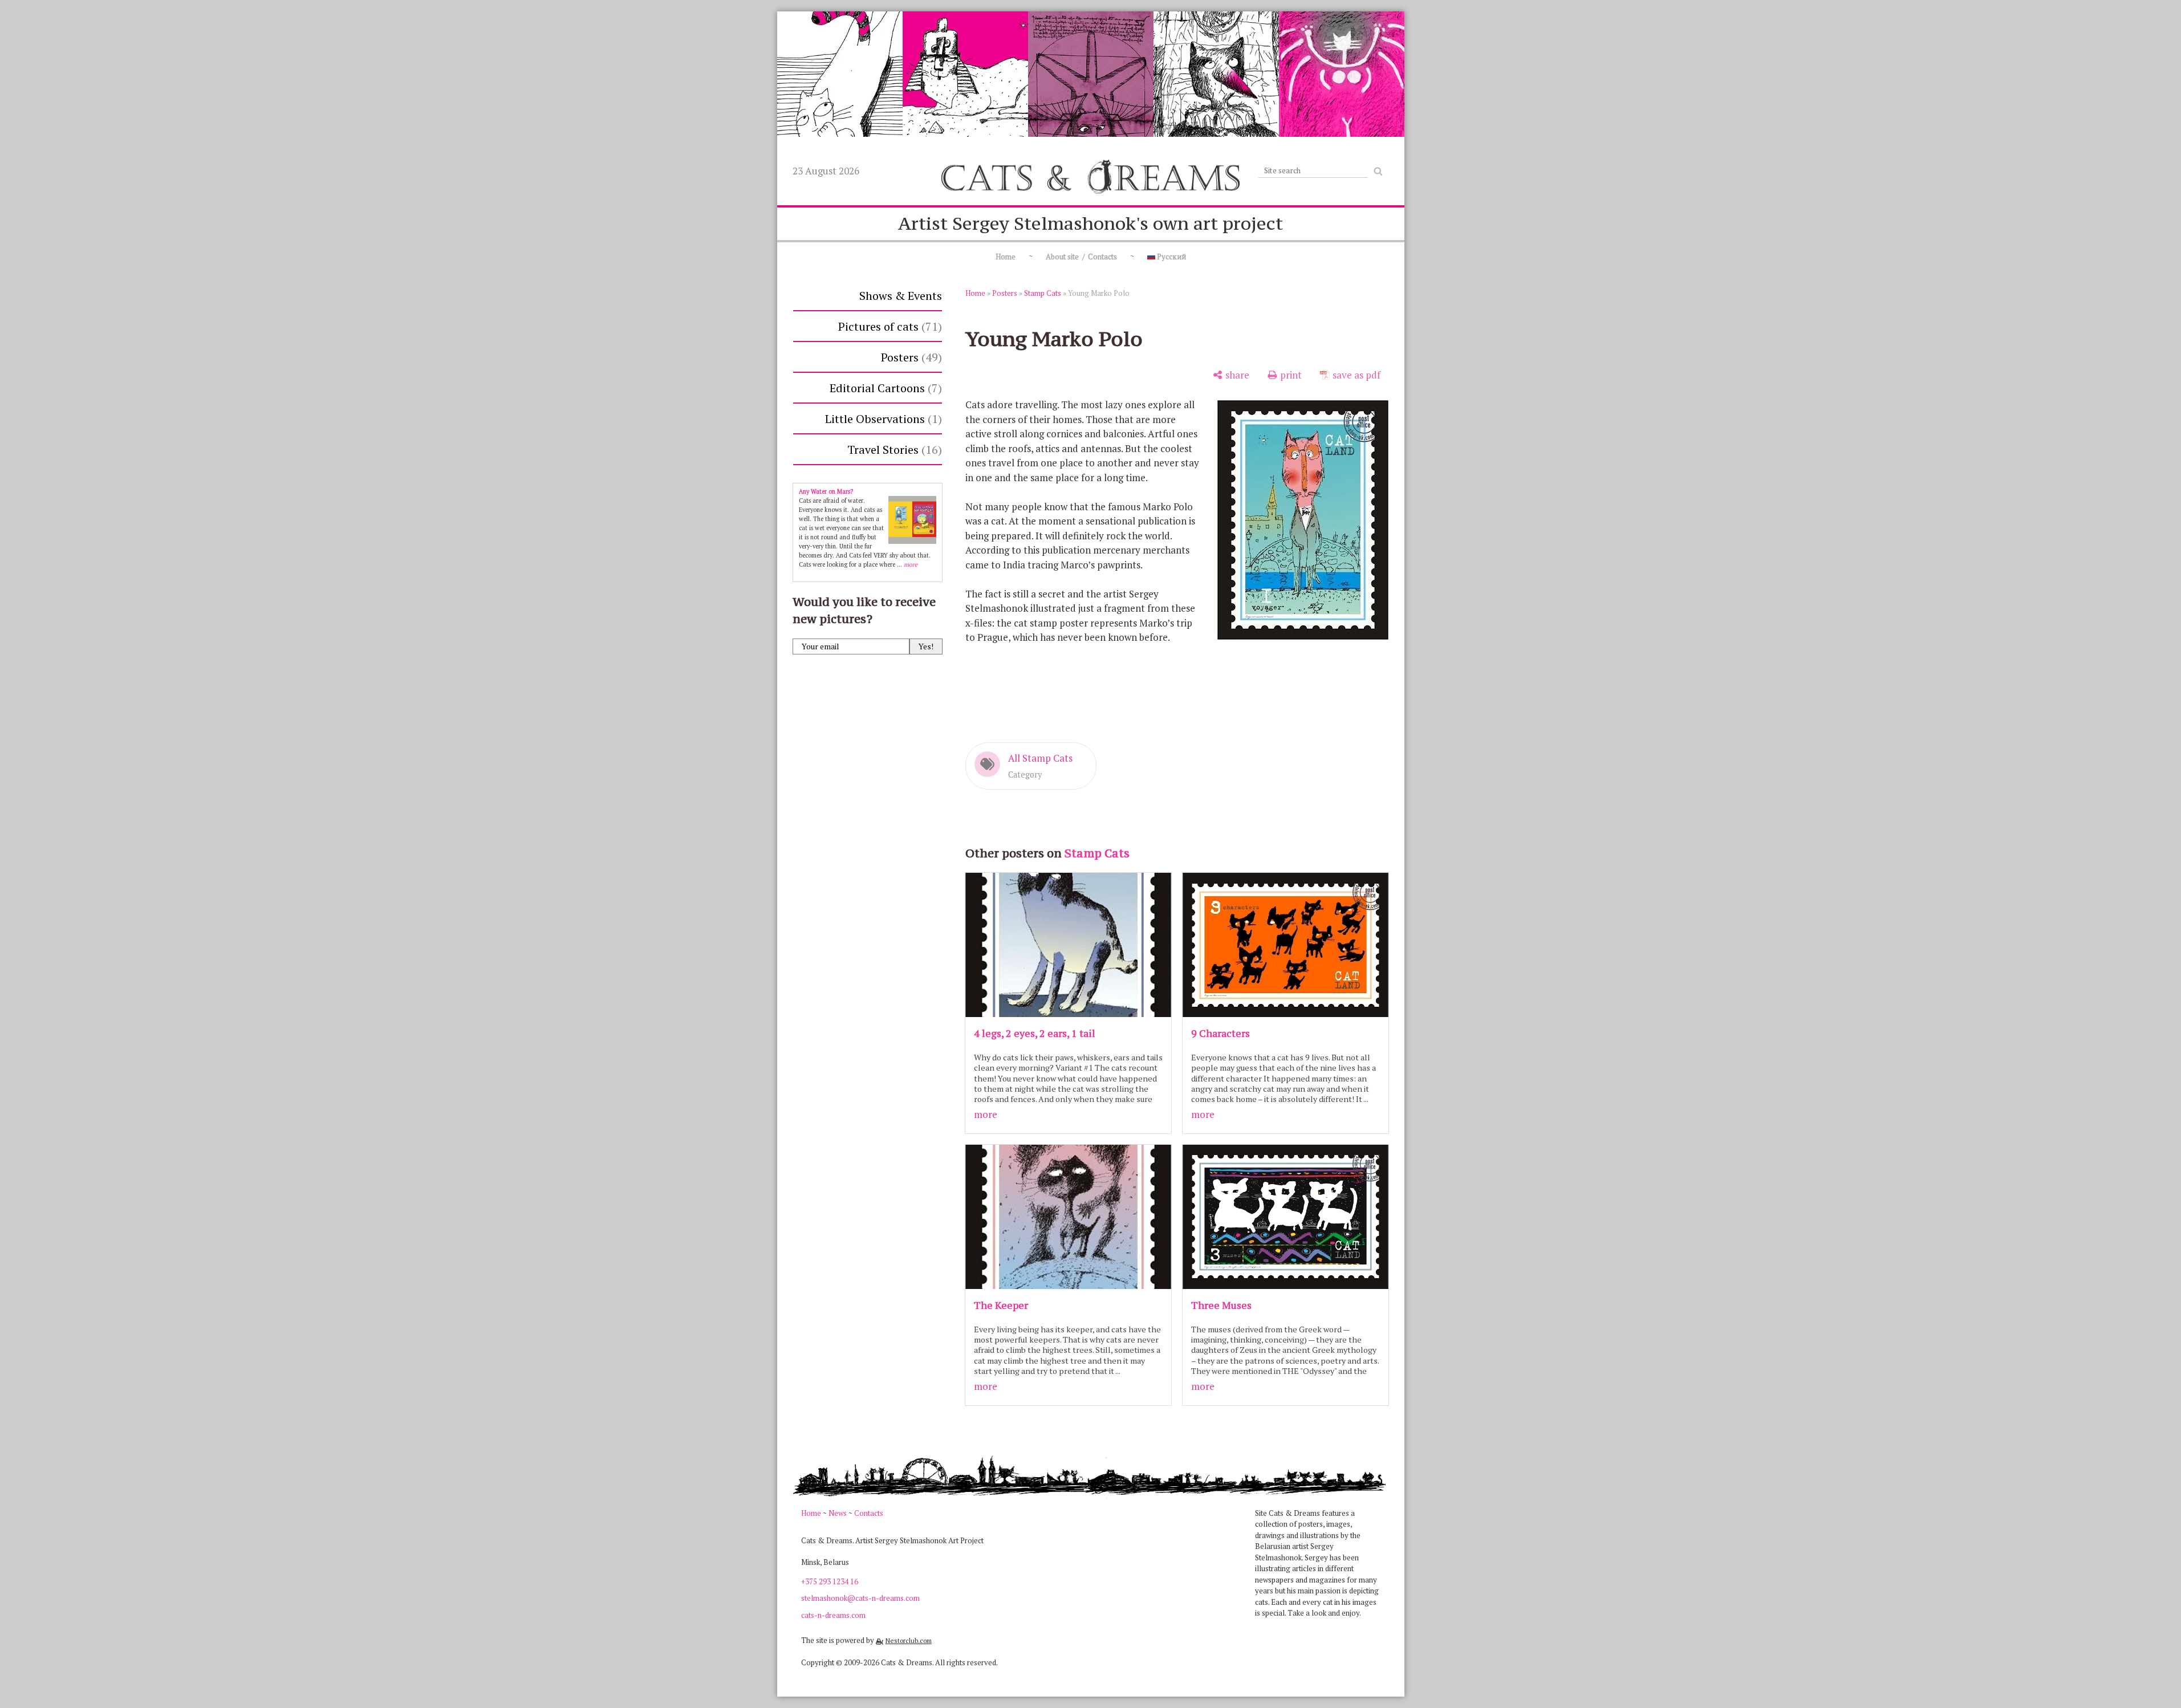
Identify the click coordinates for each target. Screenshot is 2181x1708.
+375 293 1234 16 (830, 1581)
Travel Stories (893, 450)
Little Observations (882, 419)
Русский (1171, 257)
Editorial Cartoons (884, 388)
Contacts (869, 1513)
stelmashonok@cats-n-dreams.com (860, 1598)
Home (1006, 257)
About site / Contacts (1081, 257)
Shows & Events (901, 296)
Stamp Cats (1043, 293)
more (986, 1114)
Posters (909, 357)
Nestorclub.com (909, 1640)
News (838, 1513)
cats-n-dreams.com (833, 1615)
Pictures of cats (888, 326)
